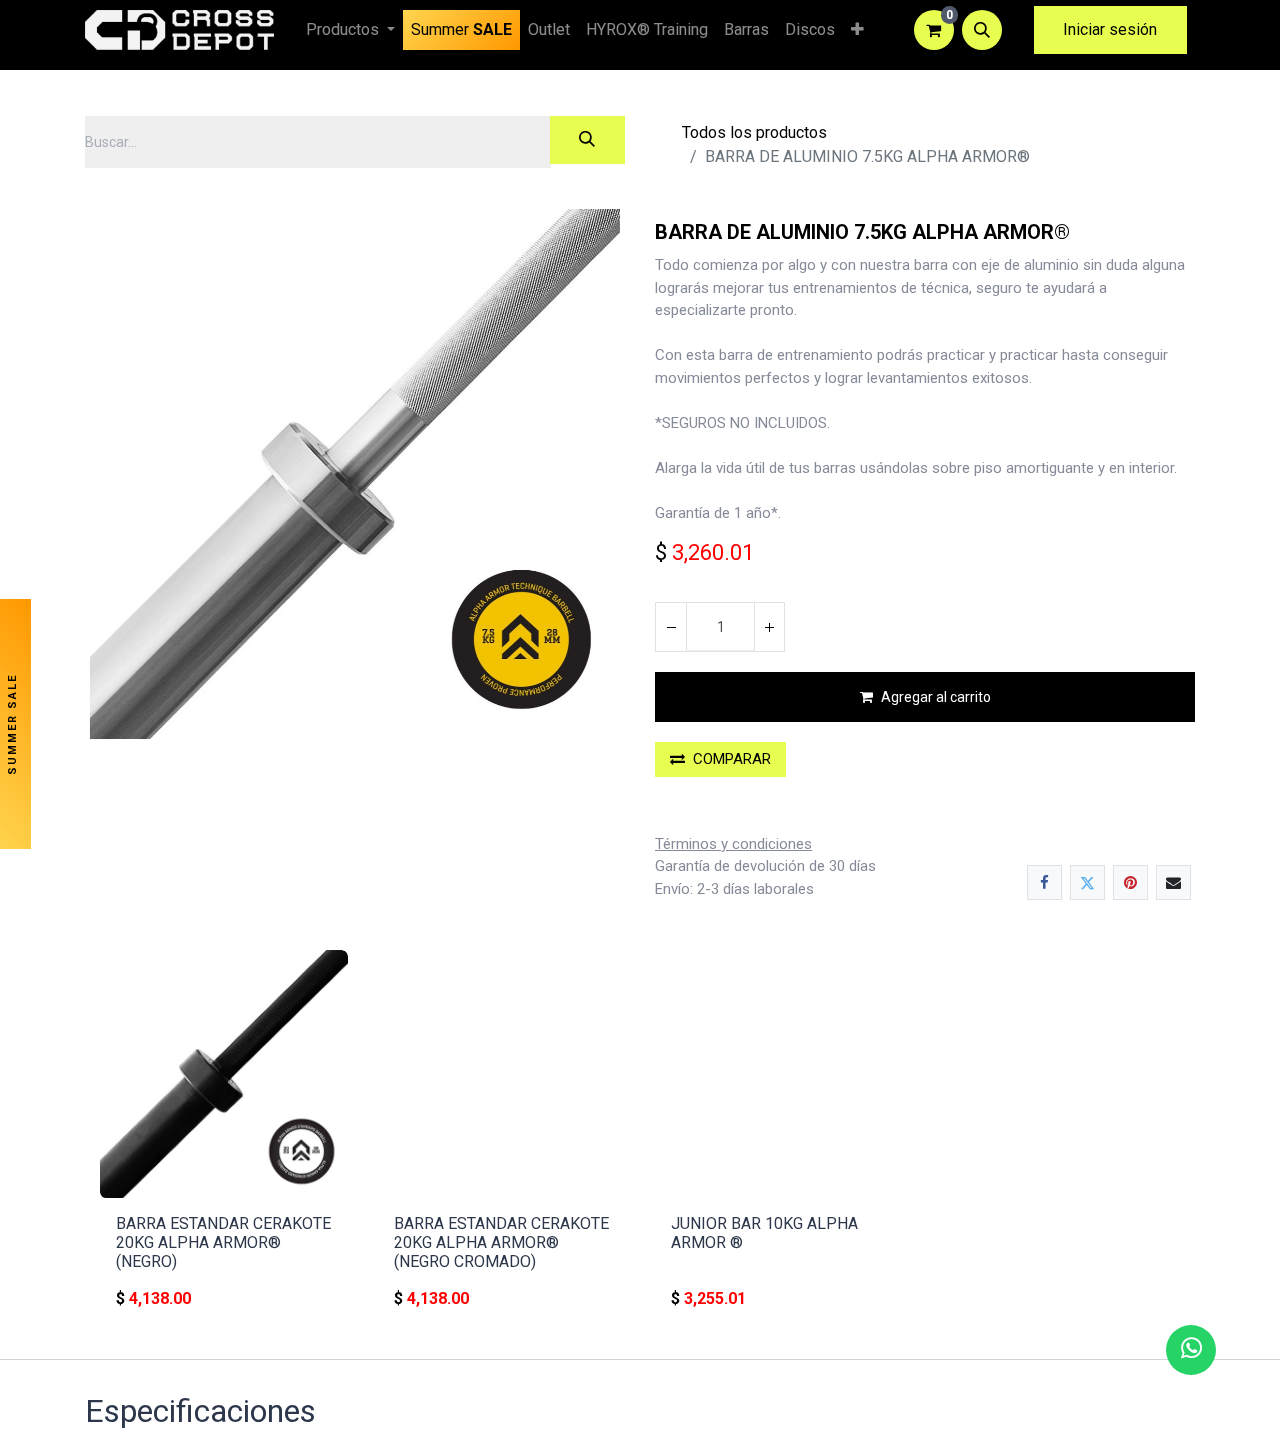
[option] (640, 1138)
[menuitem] (461, 30)
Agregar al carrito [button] (936, 697)
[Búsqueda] (587, 140)
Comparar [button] (732, 759)
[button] (982, 30)
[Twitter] (1087, 882)
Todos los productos (754, 132)
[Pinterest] (1130, 882)
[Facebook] (1044, 882)
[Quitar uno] (671, 627)
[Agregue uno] (769, 627)
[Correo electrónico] (1173, 882)
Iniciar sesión (1110, 29)
